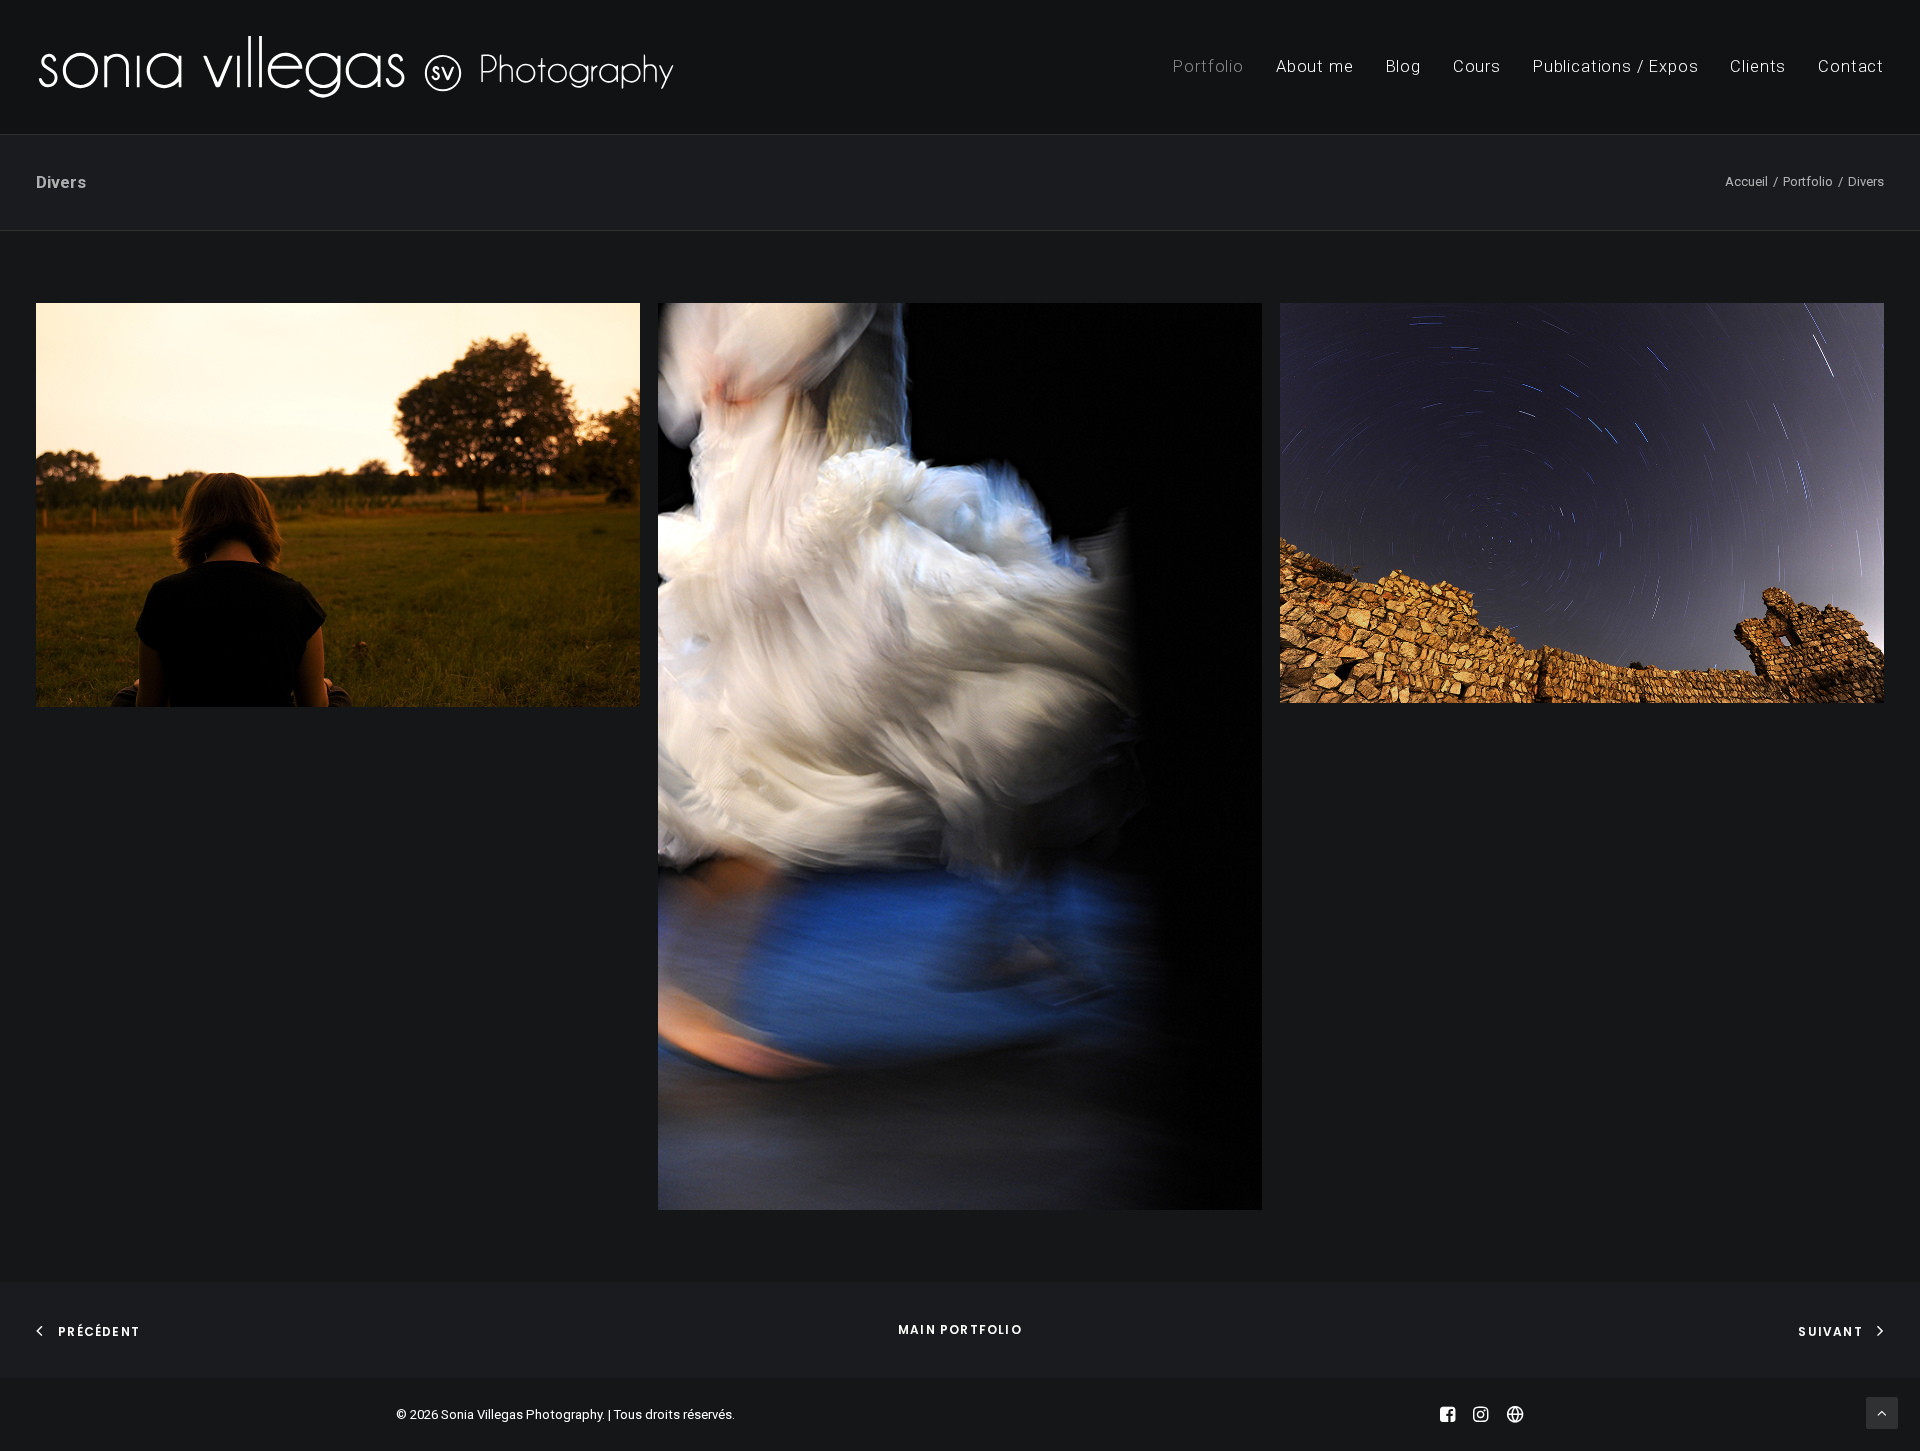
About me (1315, 66)
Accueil (1746, 181)
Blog (1403, 66)
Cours (1477, 66)
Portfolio (1208, 66)
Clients (1758, 66)
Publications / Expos (1616, 66)
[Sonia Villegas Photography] (356, 67)
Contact (1851, 66)
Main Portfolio (960, 1329)
